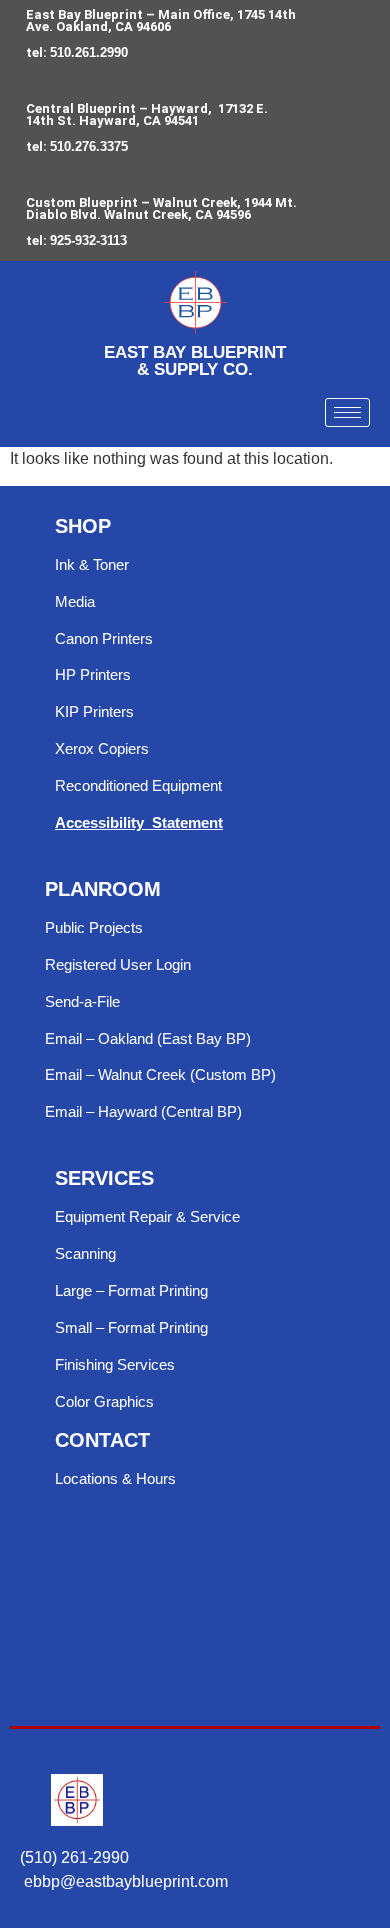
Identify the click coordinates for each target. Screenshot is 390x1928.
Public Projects (94, 927)
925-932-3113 (88, 240)
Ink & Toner (92, 564)
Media (75, 601)
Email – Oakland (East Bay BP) (148, 1038)
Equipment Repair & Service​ (147, 1216)
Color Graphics (104, 1401)
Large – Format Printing (131, 1290)
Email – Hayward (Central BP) (143, 1111)
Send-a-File (82, 1001)
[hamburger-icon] (347, 412)
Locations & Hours (115, 1478)
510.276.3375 (89, 146)
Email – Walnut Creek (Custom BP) (160, 1074)
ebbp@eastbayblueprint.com (126, 1881)
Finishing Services (115, 1364)
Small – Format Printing (131, 1327)
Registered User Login (118, 964)
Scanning (85, 1253)
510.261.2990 (89, 52)
